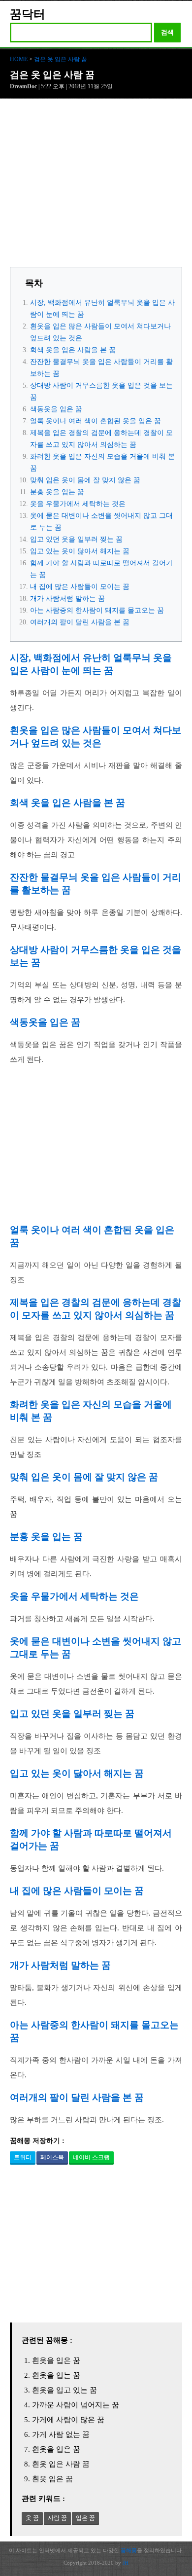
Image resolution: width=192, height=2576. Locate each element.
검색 (167, 32)
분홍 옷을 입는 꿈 (57, 492)
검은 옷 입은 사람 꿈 (61, 59)
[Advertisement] (96, 185)
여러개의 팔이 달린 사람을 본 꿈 (80, 622)
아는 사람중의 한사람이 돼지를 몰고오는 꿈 (97, 610)
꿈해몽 (129, 2550)
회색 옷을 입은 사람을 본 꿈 (73, 350)
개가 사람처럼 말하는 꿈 (67, 599)
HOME (19, 59)
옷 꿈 (32, 2518)
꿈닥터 (28, 14)
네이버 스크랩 (91, 2157)
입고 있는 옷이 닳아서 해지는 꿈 (80, 551)
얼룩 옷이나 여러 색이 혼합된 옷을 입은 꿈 (96, 421)
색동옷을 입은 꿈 (56, 409)
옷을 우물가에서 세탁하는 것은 (78, 504)
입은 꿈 (85, 2518)
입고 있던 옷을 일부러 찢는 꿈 (76, 539)
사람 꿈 (57, 2518)
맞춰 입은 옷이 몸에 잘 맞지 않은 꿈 (85, 480)
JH (126, 2563)
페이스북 (52, 2157)
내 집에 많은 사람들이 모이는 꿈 (80, 587)
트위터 (23, 2157)
